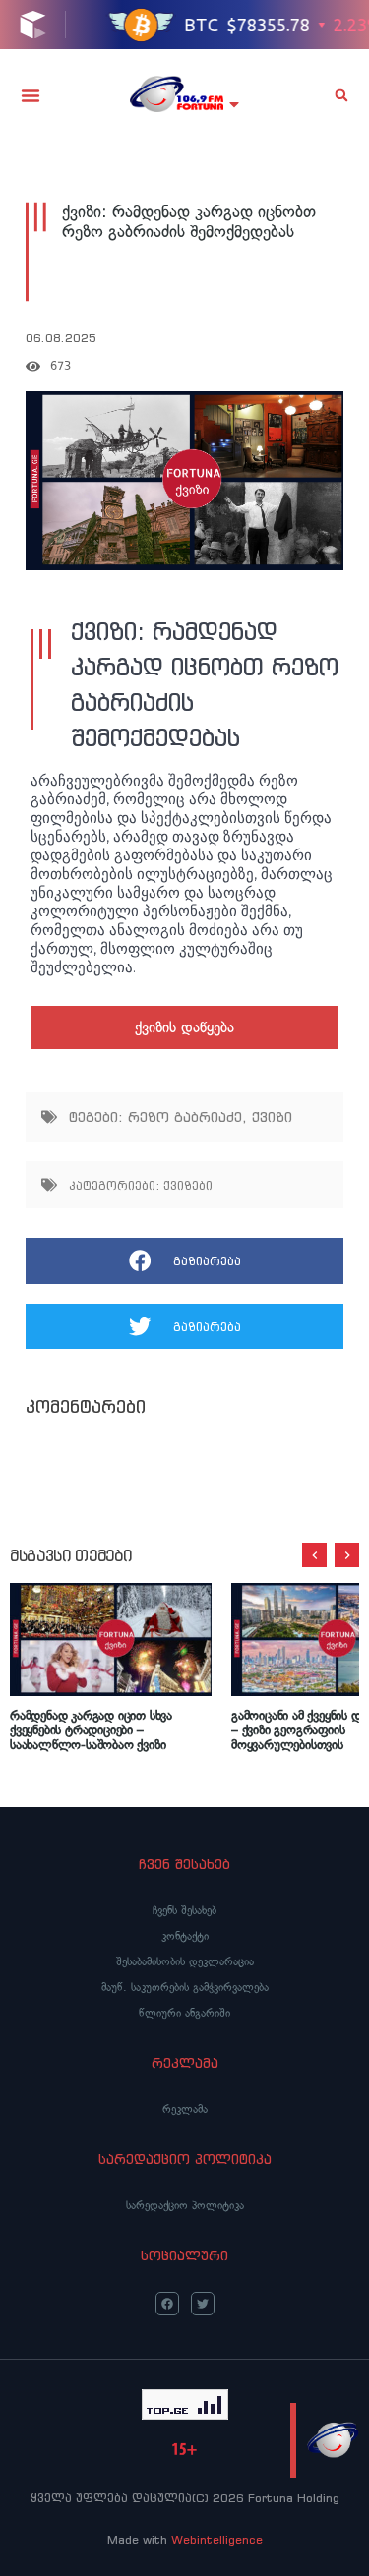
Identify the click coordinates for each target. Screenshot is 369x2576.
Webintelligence (217, 2539)
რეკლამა (185, 2109)
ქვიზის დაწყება (184, 1027)
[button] (31, 95)
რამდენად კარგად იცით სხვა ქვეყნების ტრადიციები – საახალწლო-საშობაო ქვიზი (91, 1731)
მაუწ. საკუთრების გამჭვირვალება (185, 1987)
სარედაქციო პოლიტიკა (185, 2205)
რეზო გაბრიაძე (185, 1117)
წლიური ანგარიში (184, 2013)
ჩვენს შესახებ (184, 1910)
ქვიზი (272, 1117)
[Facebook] (167, 2304)
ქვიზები (188, 1185)
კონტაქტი (185, 1936)
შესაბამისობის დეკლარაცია (185, 1961)
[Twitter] (203, 2304)
